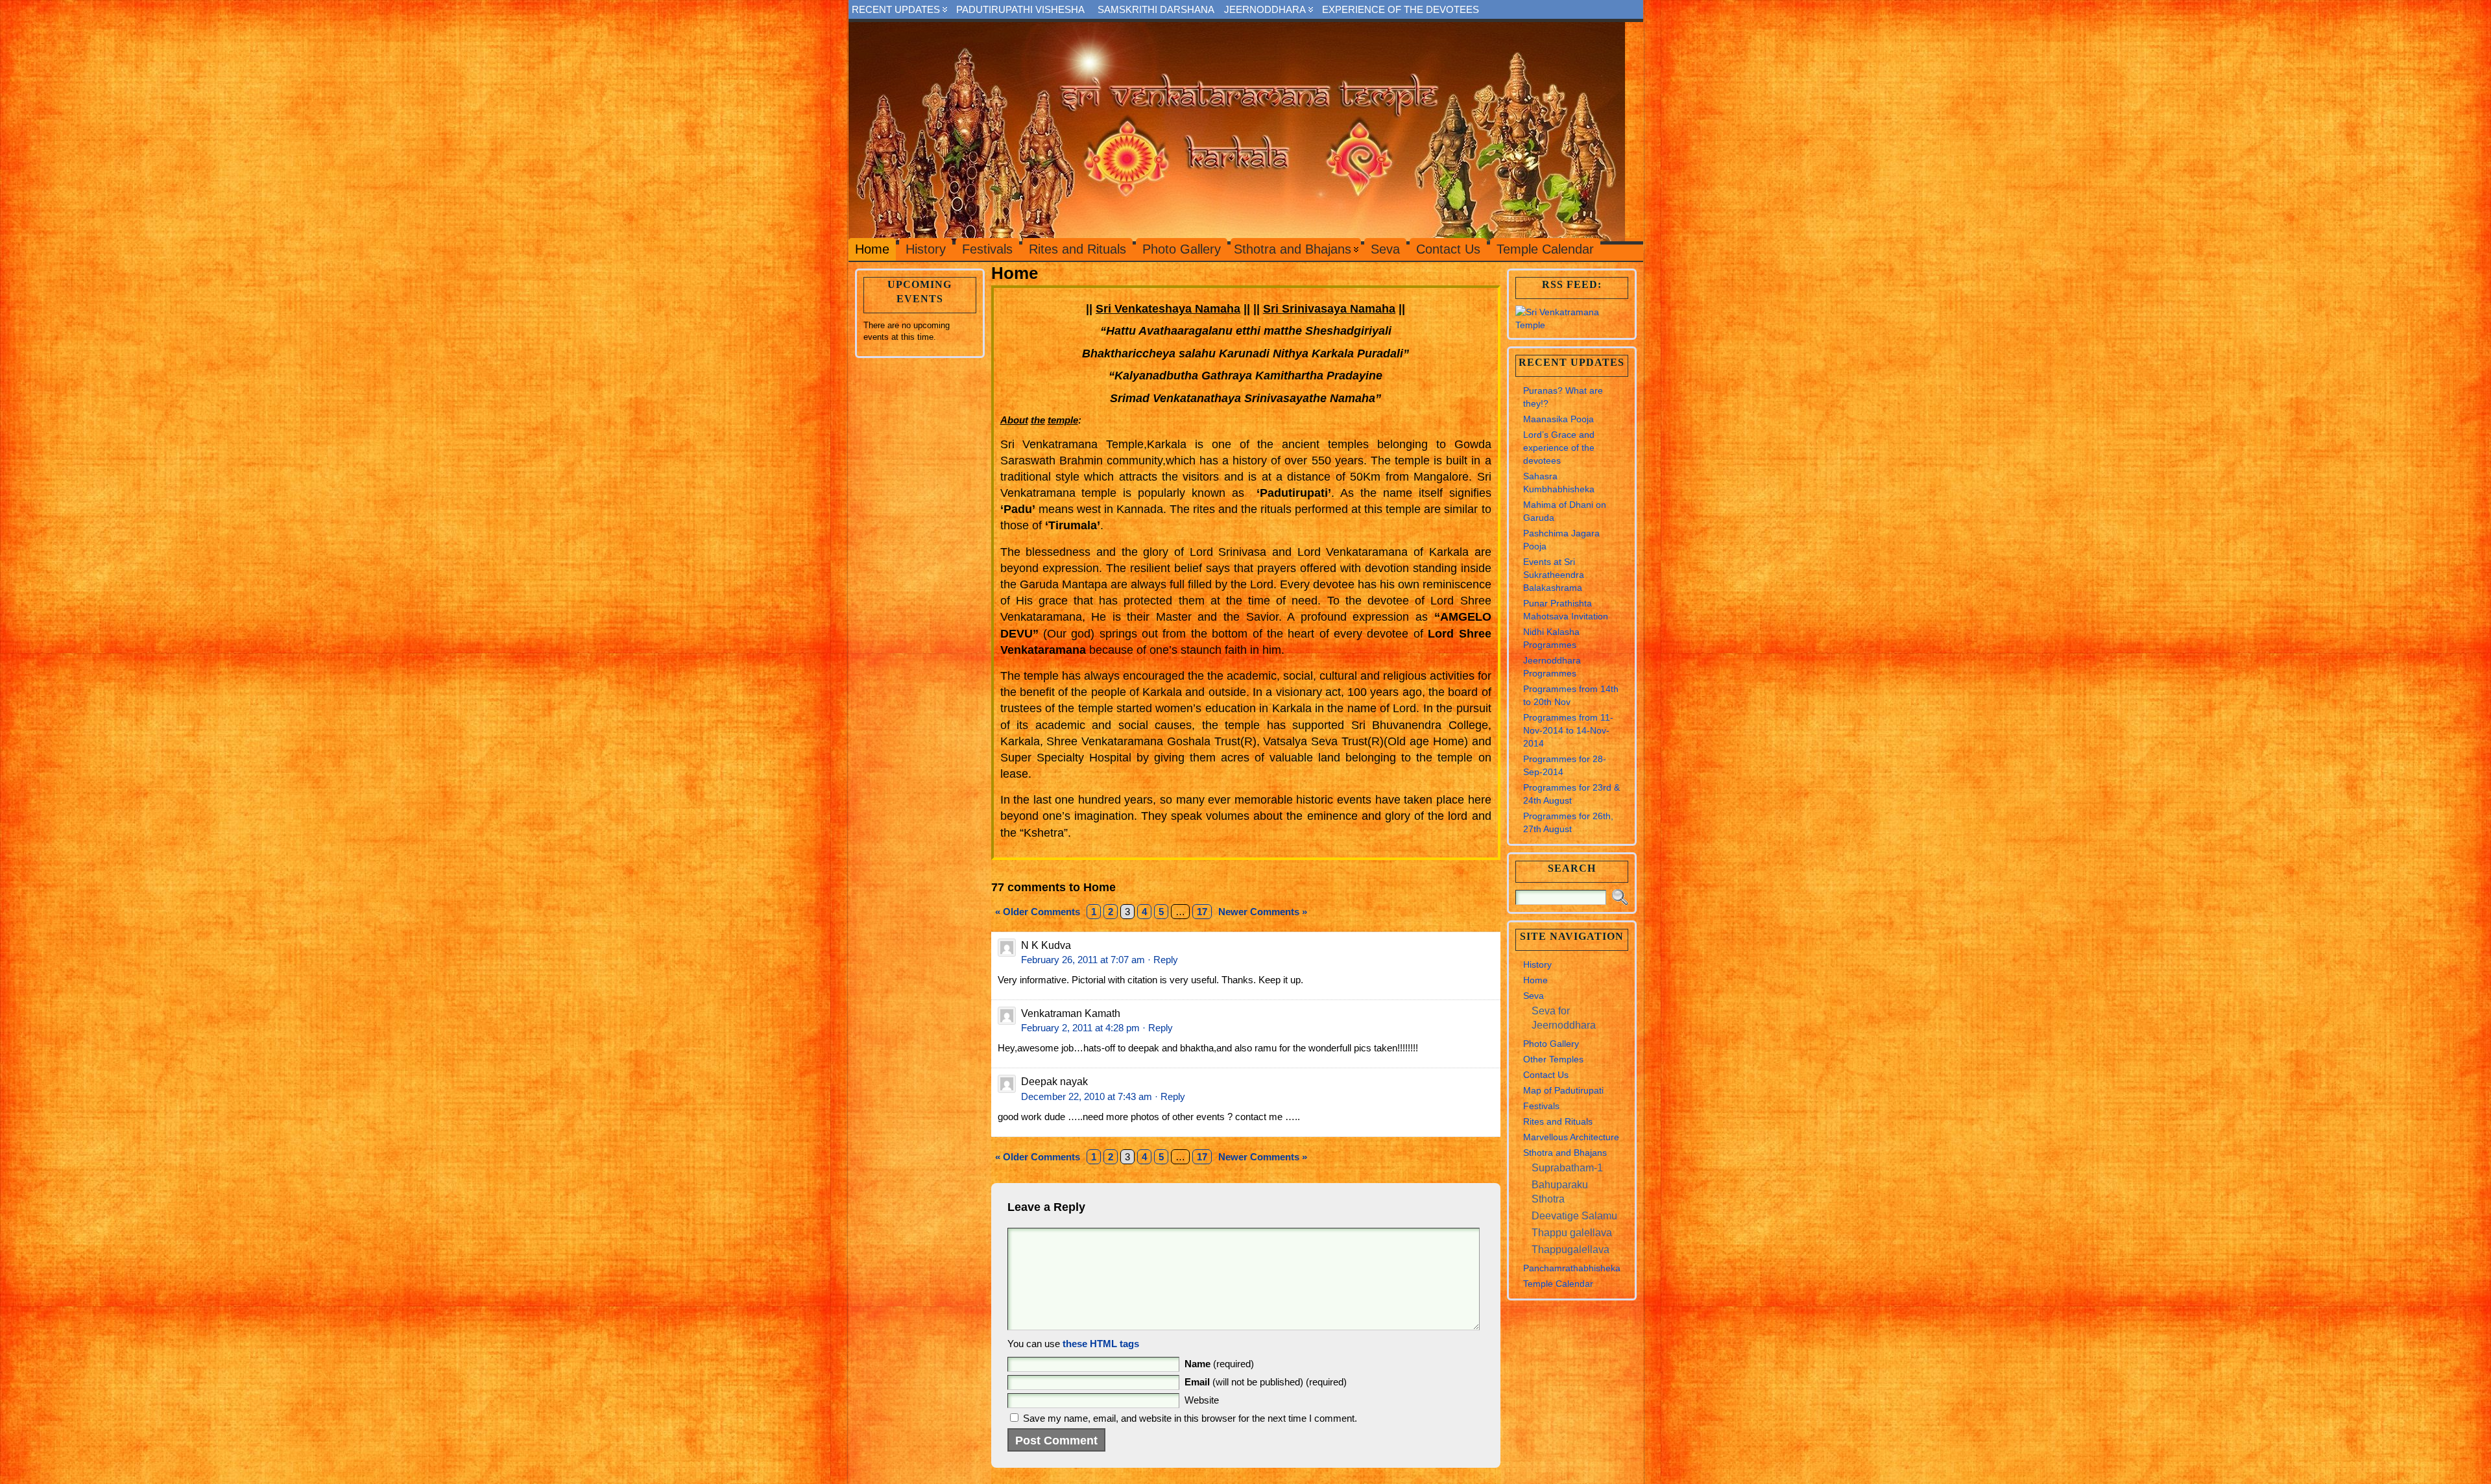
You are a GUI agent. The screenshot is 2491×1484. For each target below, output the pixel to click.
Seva (1534, 996)
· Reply (1163, 960)
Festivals (1541, 1106)
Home (1535, 980)
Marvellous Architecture (1571, 1137)
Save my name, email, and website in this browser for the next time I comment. (1190, 1418)
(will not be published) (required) (1266, 1382)
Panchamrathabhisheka (1572, 1268)
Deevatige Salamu (1574, 1216)
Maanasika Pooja (1558, 419)
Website (1202, 1400)
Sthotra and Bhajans (1565, 1153)
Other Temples (1553, 1059)
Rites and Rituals (1558, 1121)
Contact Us (1546, 1075)
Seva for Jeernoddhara (1564, 1018)
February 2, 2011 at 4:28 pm (1080, 1028)
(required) (1219, 1364)
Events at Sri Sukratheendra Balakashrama (1554, 575)
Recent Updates (896, 9)
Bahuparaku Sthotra (1560, 1192)
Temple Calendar (1558, 1284)
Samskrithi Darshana (1156, 9)
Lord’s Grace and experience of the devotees (1559, 448)
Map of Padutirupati (1563, 1090)
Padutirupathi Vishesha (1020, 9)
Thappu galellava (1572, 1233)
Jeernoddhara (1265, 9)
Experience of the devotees (1401, 9)
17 (1202, 912)
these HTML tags (1101, 1344)
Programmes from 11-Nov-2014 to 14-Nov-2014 (1568, 730)
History (1537, 964)
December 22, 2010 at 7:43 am (1087, 1096)
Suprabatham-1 (1567, 1168)
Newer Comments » (1263, 912)
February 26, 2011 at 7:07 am (1083, 960)
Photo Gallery (1551, 1044)
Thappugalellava (1570, 1250)
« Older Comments (1038, 912)
